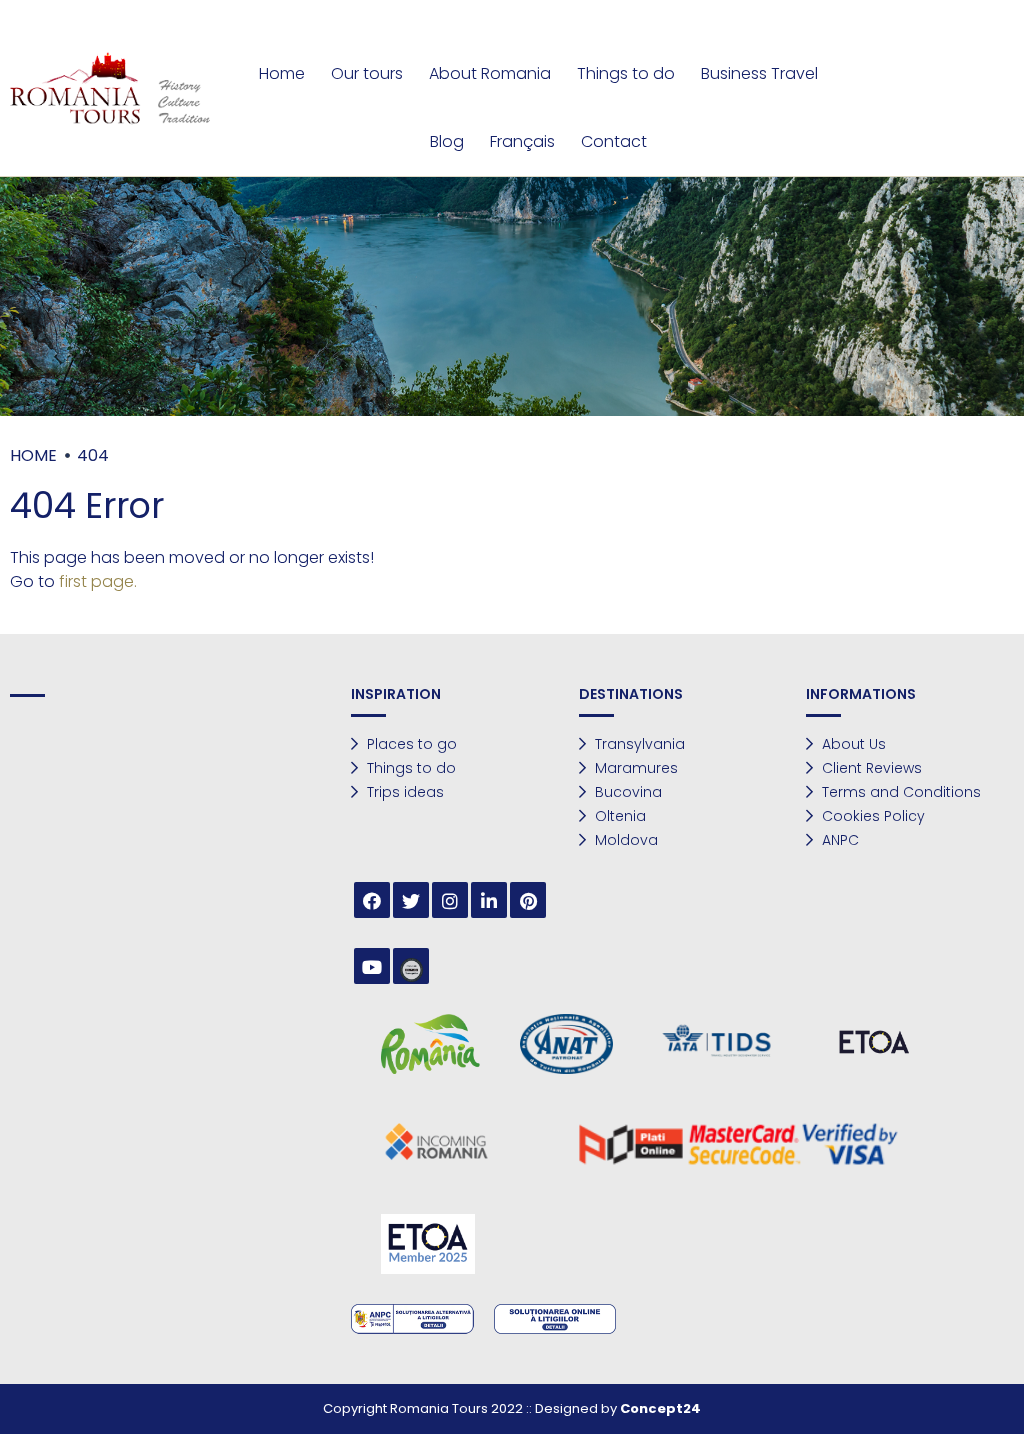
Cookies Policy (871, 816)
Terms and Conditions (899, 792)
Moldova (624, 840)
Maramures (634, 768)
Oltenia (618, 816)
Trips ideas (403, 792)
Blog (447, 141)
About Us (852, 744)
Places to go (410, 744)
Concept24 (660, 1408)
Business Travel (759, 73)
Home (282, 73)
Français (522, 141)
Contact (614, 141)
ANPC (838, 840)
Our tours (367, 73)
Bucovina (626, 792)
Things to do (626, 73)
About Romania (490, 73)
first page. (98, 581)
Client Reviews (870, 768)
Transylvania (638, 744)
